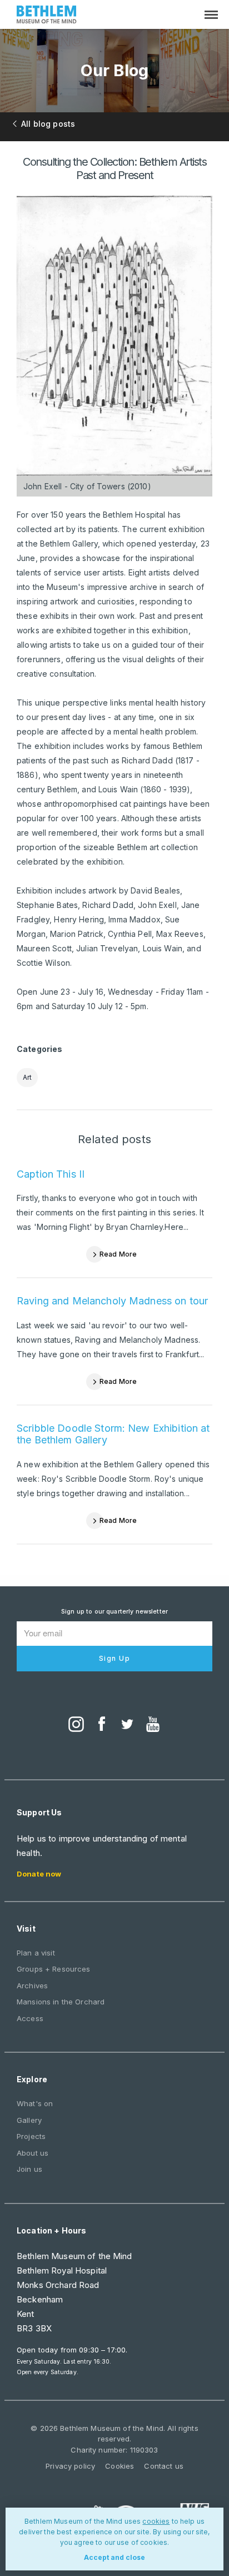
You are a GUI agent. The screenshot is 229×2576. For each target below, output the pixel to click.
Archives (32, 1986)
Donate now (39, 1874)
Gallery (29, 2120)
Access (30, 2018)
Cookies (120, 2466)
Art (27, 1077)
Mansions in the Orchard (61, 2002)
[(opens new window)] (76, 1725)
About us (33, 2153)
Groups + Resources (54, 1969)
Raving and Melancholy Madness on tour (112, 1301)
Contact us (163, 2466)
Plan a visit (36, 1953)
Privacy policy (70, 2466)
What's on (35, 2103)
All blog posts (48, 124)
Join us (29, 2169)
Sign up (115, 1658)
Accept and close (114, 2557)
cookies (156, 2521)
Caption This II (51, 1174)
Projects (31, 2136)
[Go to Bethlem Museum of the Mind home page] (47, 16)
